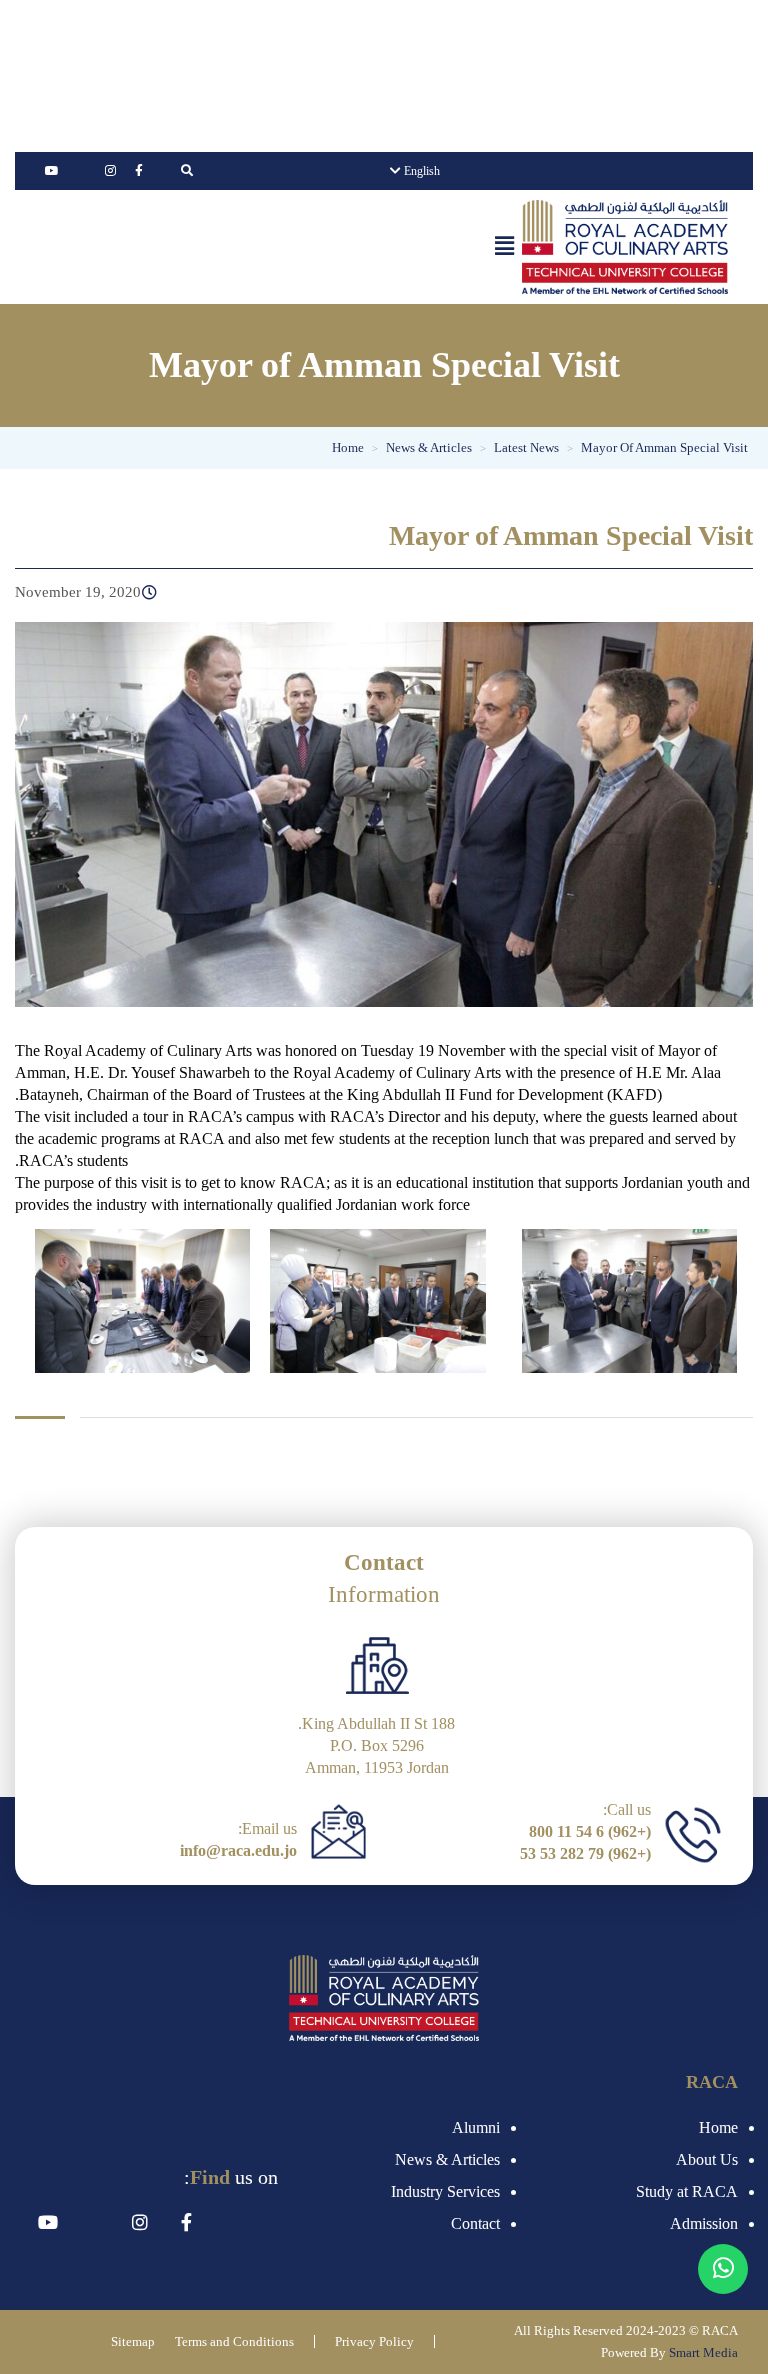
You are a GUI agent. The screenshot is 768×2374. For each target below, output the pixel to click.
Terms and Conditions (234, 2341)
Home (718, 2127)
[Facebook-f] (139, 171)
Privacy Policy (374, 2341)
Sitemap (133, 2341)
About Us (707, 2159)
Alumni (476, 2127)
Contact (475, 2223)
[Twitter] (81, 171)
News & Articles (447, 2159)
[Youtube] (52, 171)
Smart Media (703, 2352)
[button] (504, 247)
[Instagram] (110, 171)
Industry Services (445, 2191)
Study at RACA (687, 2191)
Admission (704, 2223)
